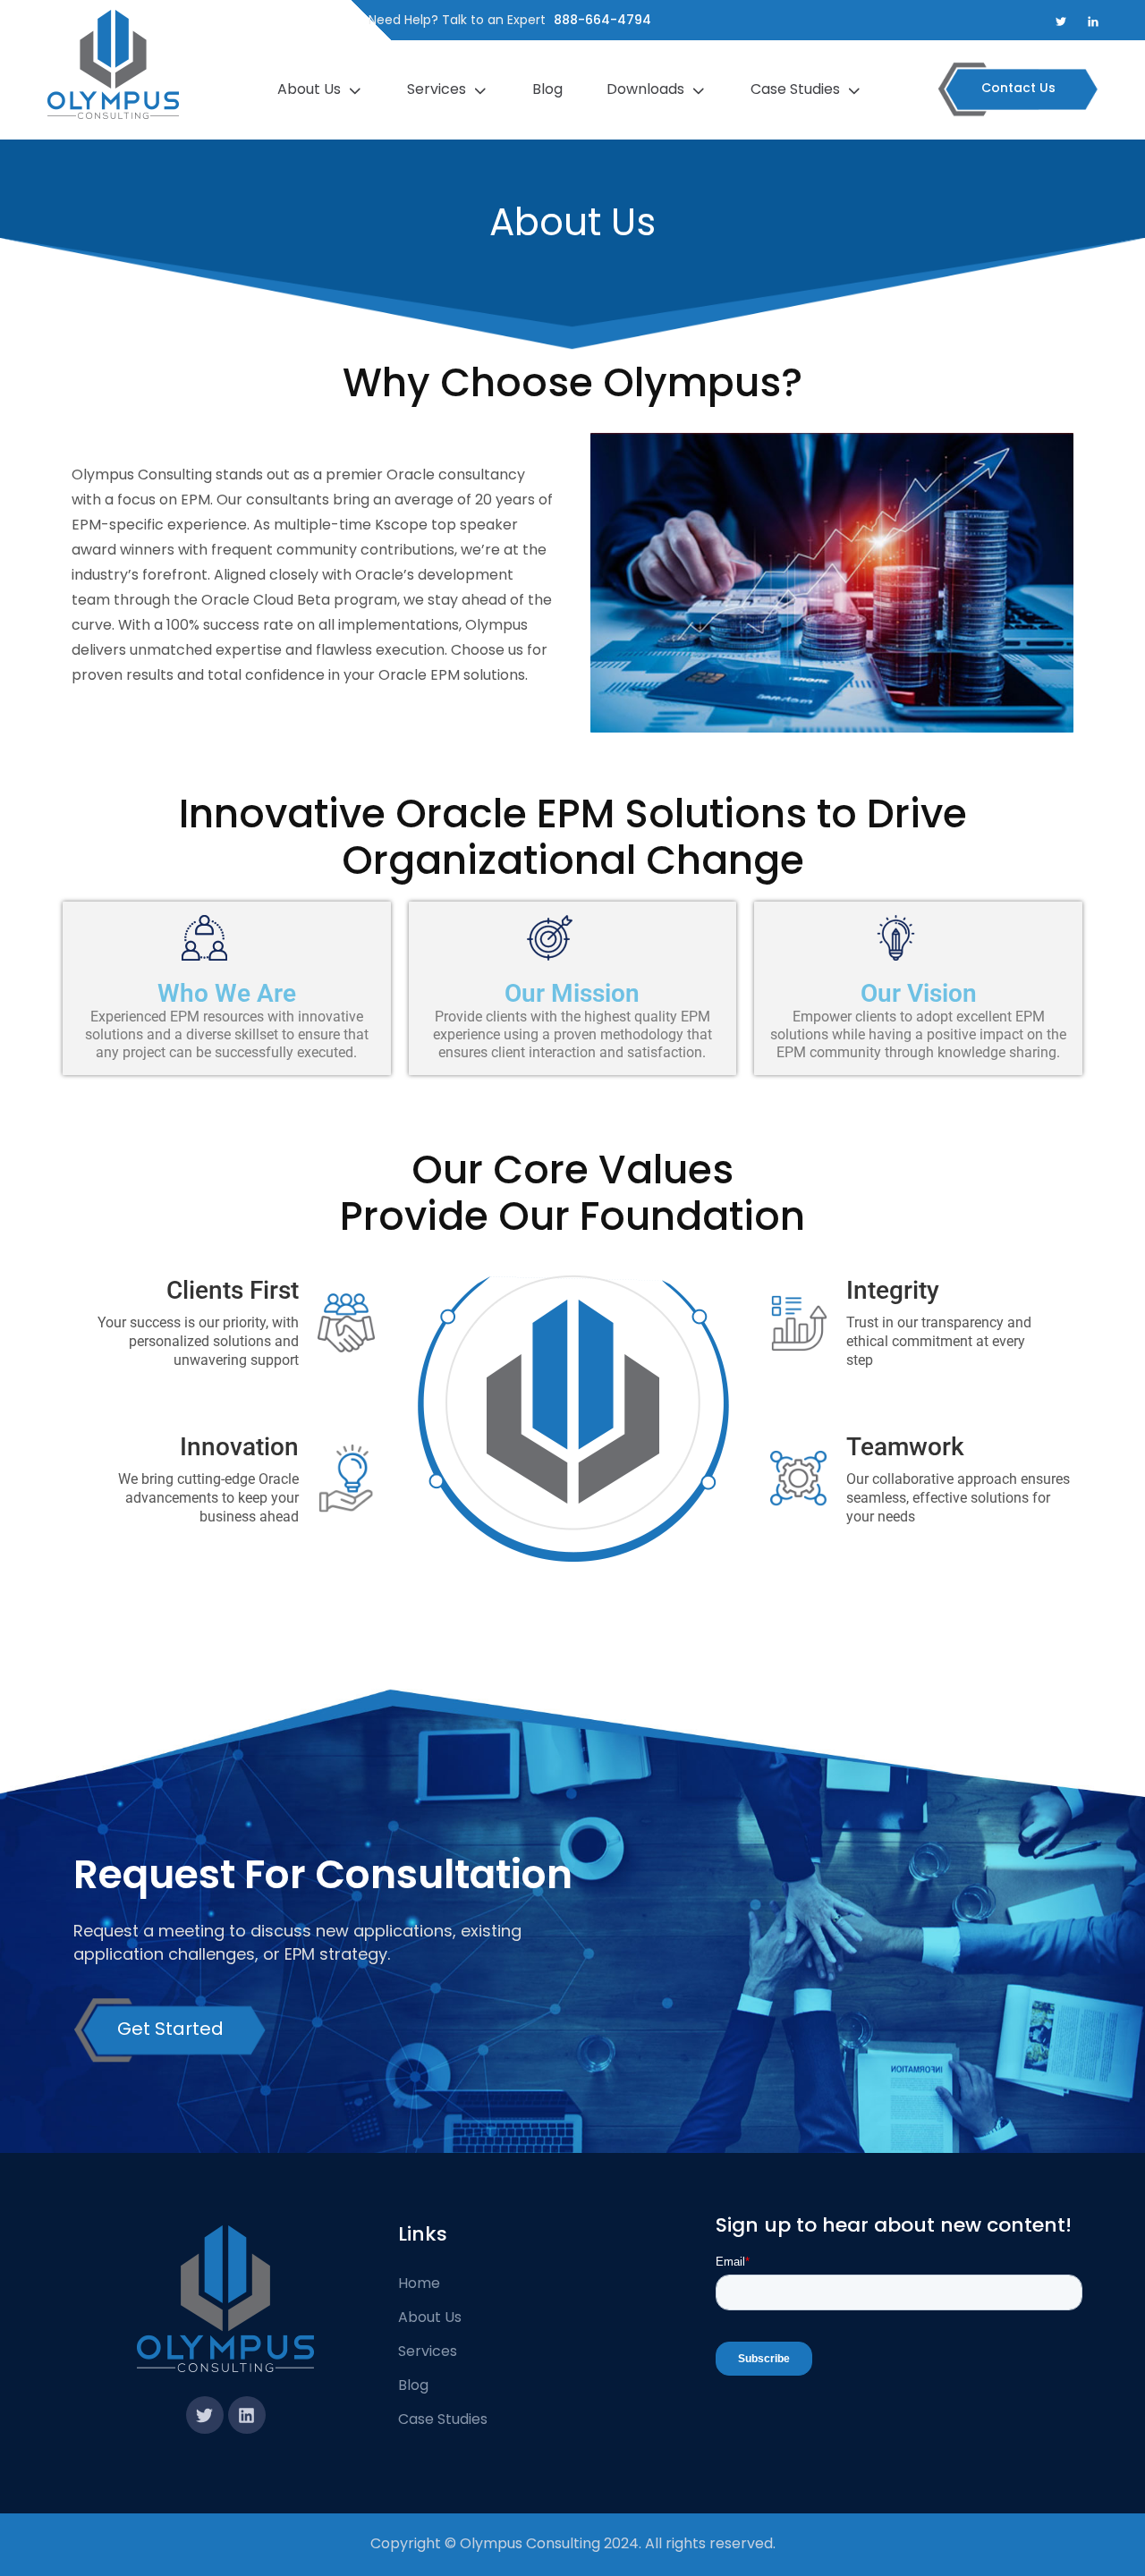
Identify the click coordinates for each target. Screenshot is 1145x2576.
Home (419, 2283)
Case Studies (797, 89)
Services (438, 89)
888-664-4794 (602, 20)
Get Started (170, 2029)
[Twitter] (205, 2415)
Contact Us (1018, 88)
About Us (311, 89)
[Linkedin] (247, 2415)
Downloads (647, 89)
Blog (549, 89)
